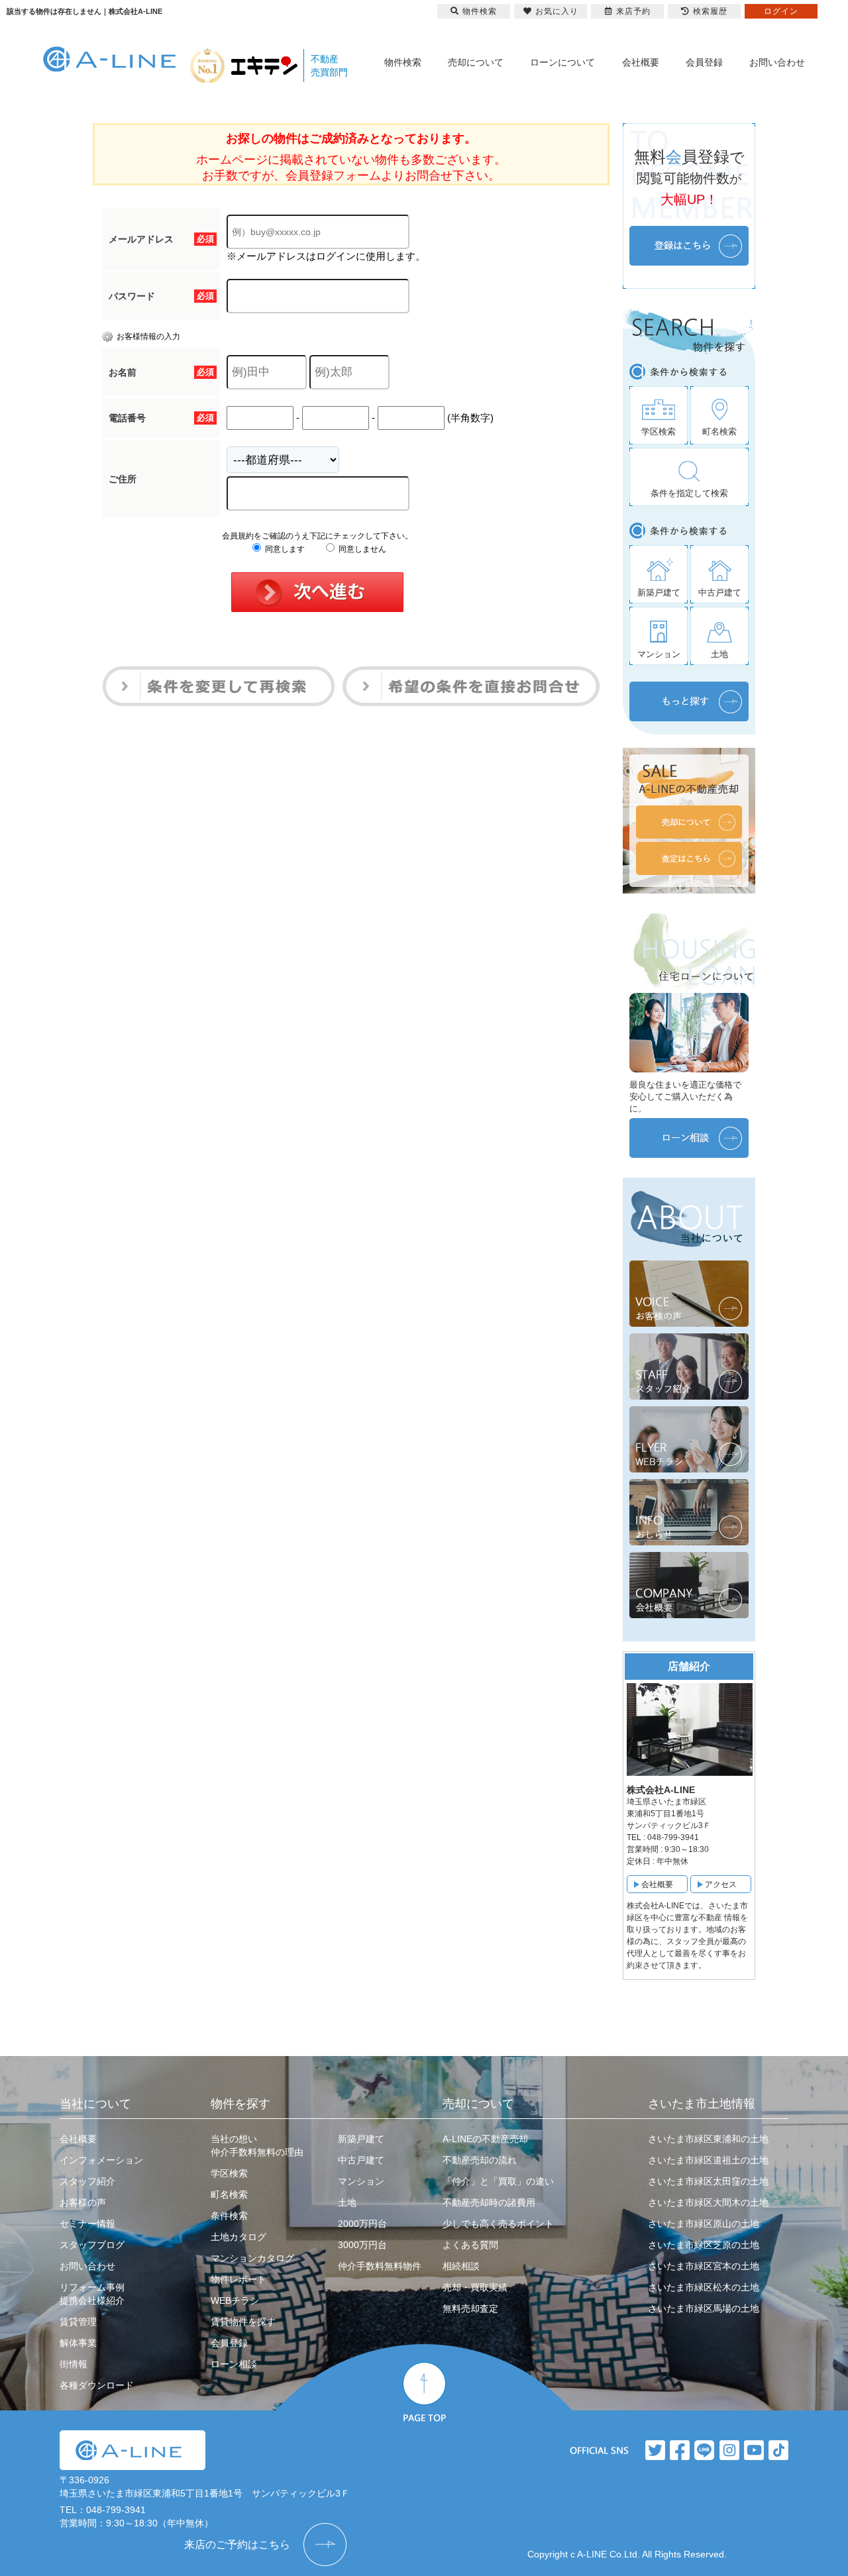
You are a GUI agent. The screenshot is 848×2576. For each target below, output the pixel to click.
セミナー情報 (87, 2224)
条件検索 (229, 2216)
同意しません (361, 549)
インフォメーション (101, 2160)
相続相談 (461, 2266)
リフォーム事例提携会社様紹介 (92, 2294)
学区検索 (229, 2173)
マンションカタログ (252, 2258)
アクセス (721, 1884)
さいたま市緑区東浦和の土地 (708, 2139)
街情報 (74, 2364)
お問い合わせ (777, 62)
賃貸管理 (78, 2322)
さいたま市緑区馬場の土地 (704, 2308)
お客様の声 (83, 2202)
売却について (476, 62)
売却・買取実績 (475, 2287)
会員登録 (704, 62)
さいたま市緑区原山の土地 (704, 2224)
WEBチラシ (235, 2300)
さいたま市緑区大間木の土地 (708, 2202)
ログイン (781, 11)
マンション (361, 2181)
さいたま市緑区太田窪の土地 (708, 2181)
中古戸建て (361, 2160)
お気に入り (557, 11)
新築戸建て (361, 2139)
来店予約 (633, 11)
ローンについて (562, 62)
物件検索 (403, 62)
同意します (284, 549)
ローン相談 (234, 2364)
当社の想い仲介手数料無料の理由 (257, 2145)
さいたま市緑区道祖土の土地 (708, 2160)
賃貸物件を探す (243, 2322)
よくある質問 (470, 2245)
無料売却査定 (470, 2308)
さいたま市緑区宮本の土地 (704, 2266)
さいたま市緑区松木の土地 (704, 2287)
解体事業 (78, 2343)
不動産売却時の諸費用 (489, 2202)
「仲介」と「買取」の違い (498, 2181)
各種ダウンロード (97, 2385)
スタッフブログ (92, 2245)
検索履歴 (710, 11)
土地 (347, 2202)
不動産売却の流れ (480, 2160)
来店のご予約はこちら (237, 2545)
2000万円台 (362, 2224)
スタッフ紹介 (87, 2181)
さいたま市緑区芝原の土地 (704, 2245)
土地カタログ (238, 2237)
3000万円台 (362, 2245)
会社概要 (641, 62)
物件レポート (238, 2279)
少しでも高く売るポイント (498, 2224)
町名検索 (229, 2194)
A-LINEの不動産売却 (485, 2139)
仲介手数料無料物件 (380, 2266)
